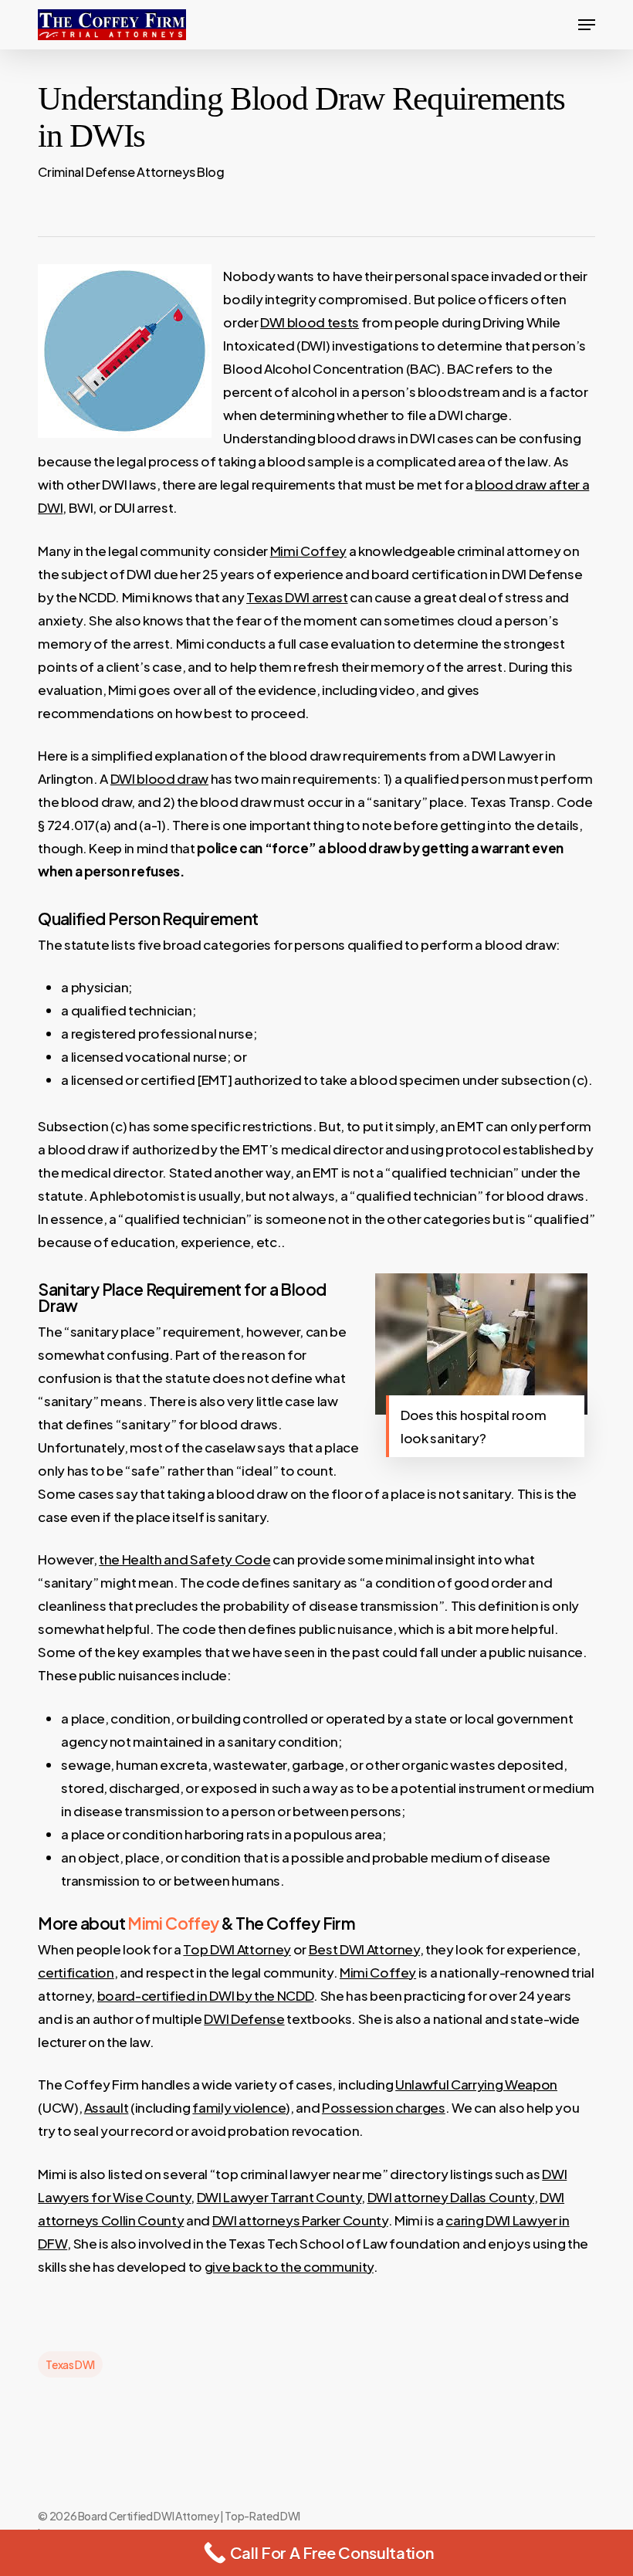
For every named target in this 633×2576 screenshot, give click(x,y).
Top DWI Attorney (237, 1949)
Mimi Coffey (308, 551)
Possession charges (384, 2107)
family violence (239, 2107)
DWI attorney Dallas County (451, 2197)
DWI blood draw (159, 778)
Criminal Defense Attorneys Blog (131, 172)
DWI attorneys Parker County (300, 2220)
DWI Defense (244, 2018)
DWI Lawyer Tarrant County (279, 2197)
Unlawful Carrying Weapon (476, 2084)
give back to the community (289, 2266)
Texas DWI (70, 2364)
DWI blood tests (310, 322)
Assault (107, 2107)
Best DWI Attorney (364, 1949)
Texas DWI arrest (297, 597)
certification (76, 1972)
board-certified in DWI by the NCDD (205, 1995)
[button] (587, 25)
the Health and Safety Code (184, 1559)
